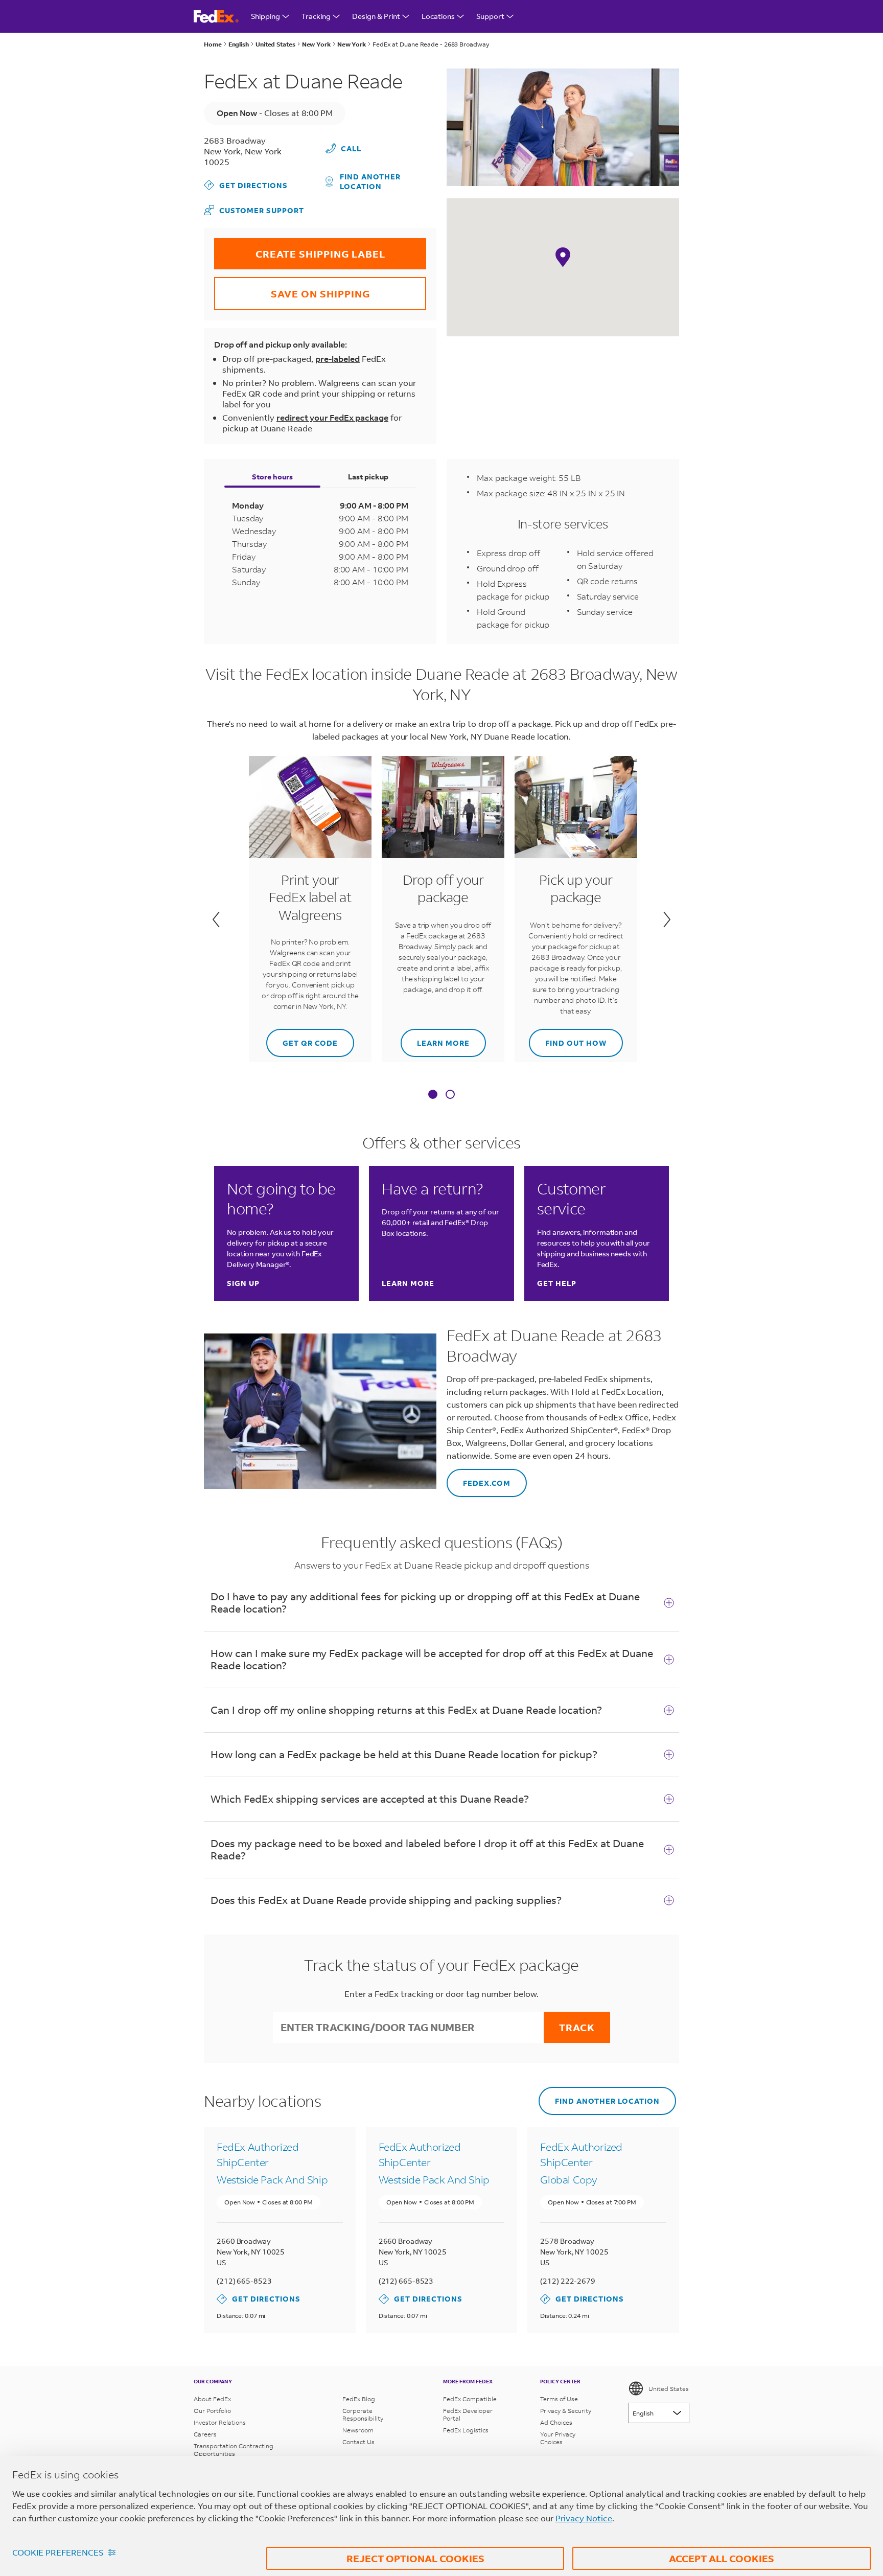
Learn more (435, 1038)
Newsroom (358, 2430)
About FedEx (212, 2399)
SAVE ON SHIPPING (292, 289)
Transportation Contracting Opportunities (234, 2450)
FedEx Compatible (470, 2399)
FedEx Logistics (466, 2430)
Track (577, 2027)
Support (490, 16)
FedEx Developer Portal (468, 2414)
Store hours (272, 477)
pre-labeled (338, 359)
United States (669, 2389)
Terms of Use (559, 2399)
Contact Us (358, 2442)
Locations (438, 16)
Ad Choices (556, 2422)
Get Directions (246, 185)
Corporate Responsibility (363, 2414)
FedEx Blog (359, 2399)
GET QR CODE (302, 1038)
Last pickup (368, 477)
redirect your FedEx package (332, 417)
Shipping (265, 16)
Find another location (370, 181)
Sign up (243, 1283)
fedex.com (479, 1478)
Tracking (316, 16)
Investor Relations (220, 2422)
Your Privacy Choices (558, 2438)
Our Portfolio (212, 2411)
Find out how (568, 1038)
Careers (205, 2434)
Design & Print (376, 16)
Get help (557, 1283)
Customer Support (254, 210)
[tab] (433, 1095)
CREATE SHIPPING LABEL (300, 249)
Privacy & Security (566, 2411)
